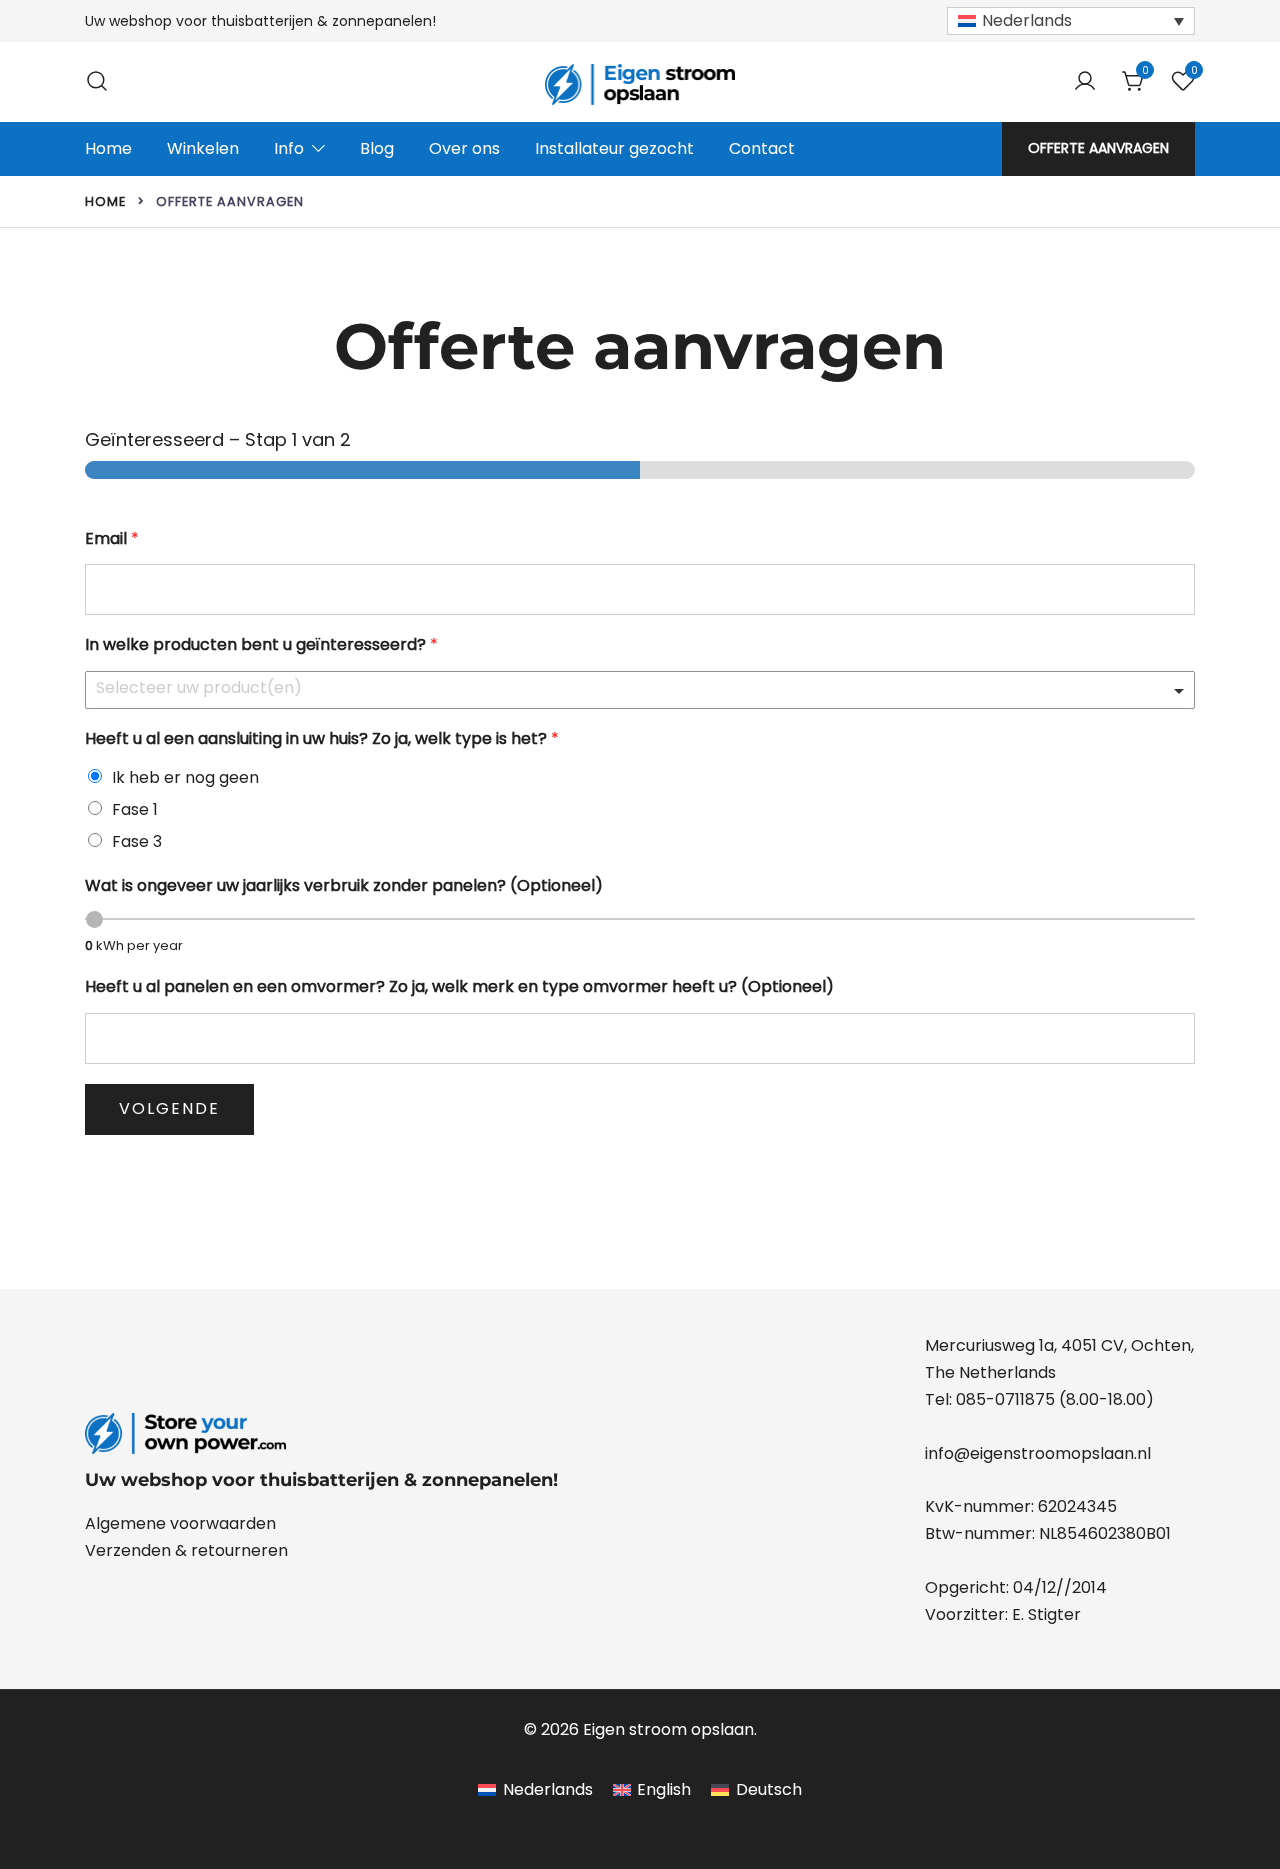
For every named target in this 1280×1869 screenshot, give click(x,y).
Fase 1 (135, 809)
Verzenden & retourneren (186, 1550)
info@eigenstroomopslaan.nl (1038, 1453)
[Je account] (1085, 82)
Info (289, 148)
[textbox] (631, 688)
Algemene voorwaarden (180, 1523)
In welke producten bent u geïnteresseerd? (261, 645)
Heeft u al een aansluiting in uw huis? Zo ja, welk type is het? (322, 739)
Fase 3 (137, 841)
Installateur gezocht (614, 148)
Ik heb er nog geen (185, 777)
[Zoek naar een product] (97, 81)
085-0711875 (1005, 1399)
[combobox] (640, 690)
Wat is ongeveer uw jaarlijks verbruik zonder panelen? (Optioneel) (344, 886)
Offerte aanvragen (1098, 148)
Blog (377, 148)
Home (108, 148)
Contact (762, 148)
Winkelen (203, 148)
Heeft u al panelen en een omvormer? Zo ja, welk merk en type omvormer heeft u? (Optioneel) (459, 987)
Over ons (464, 148)
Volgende (169, 1108)
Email (112, 539)
